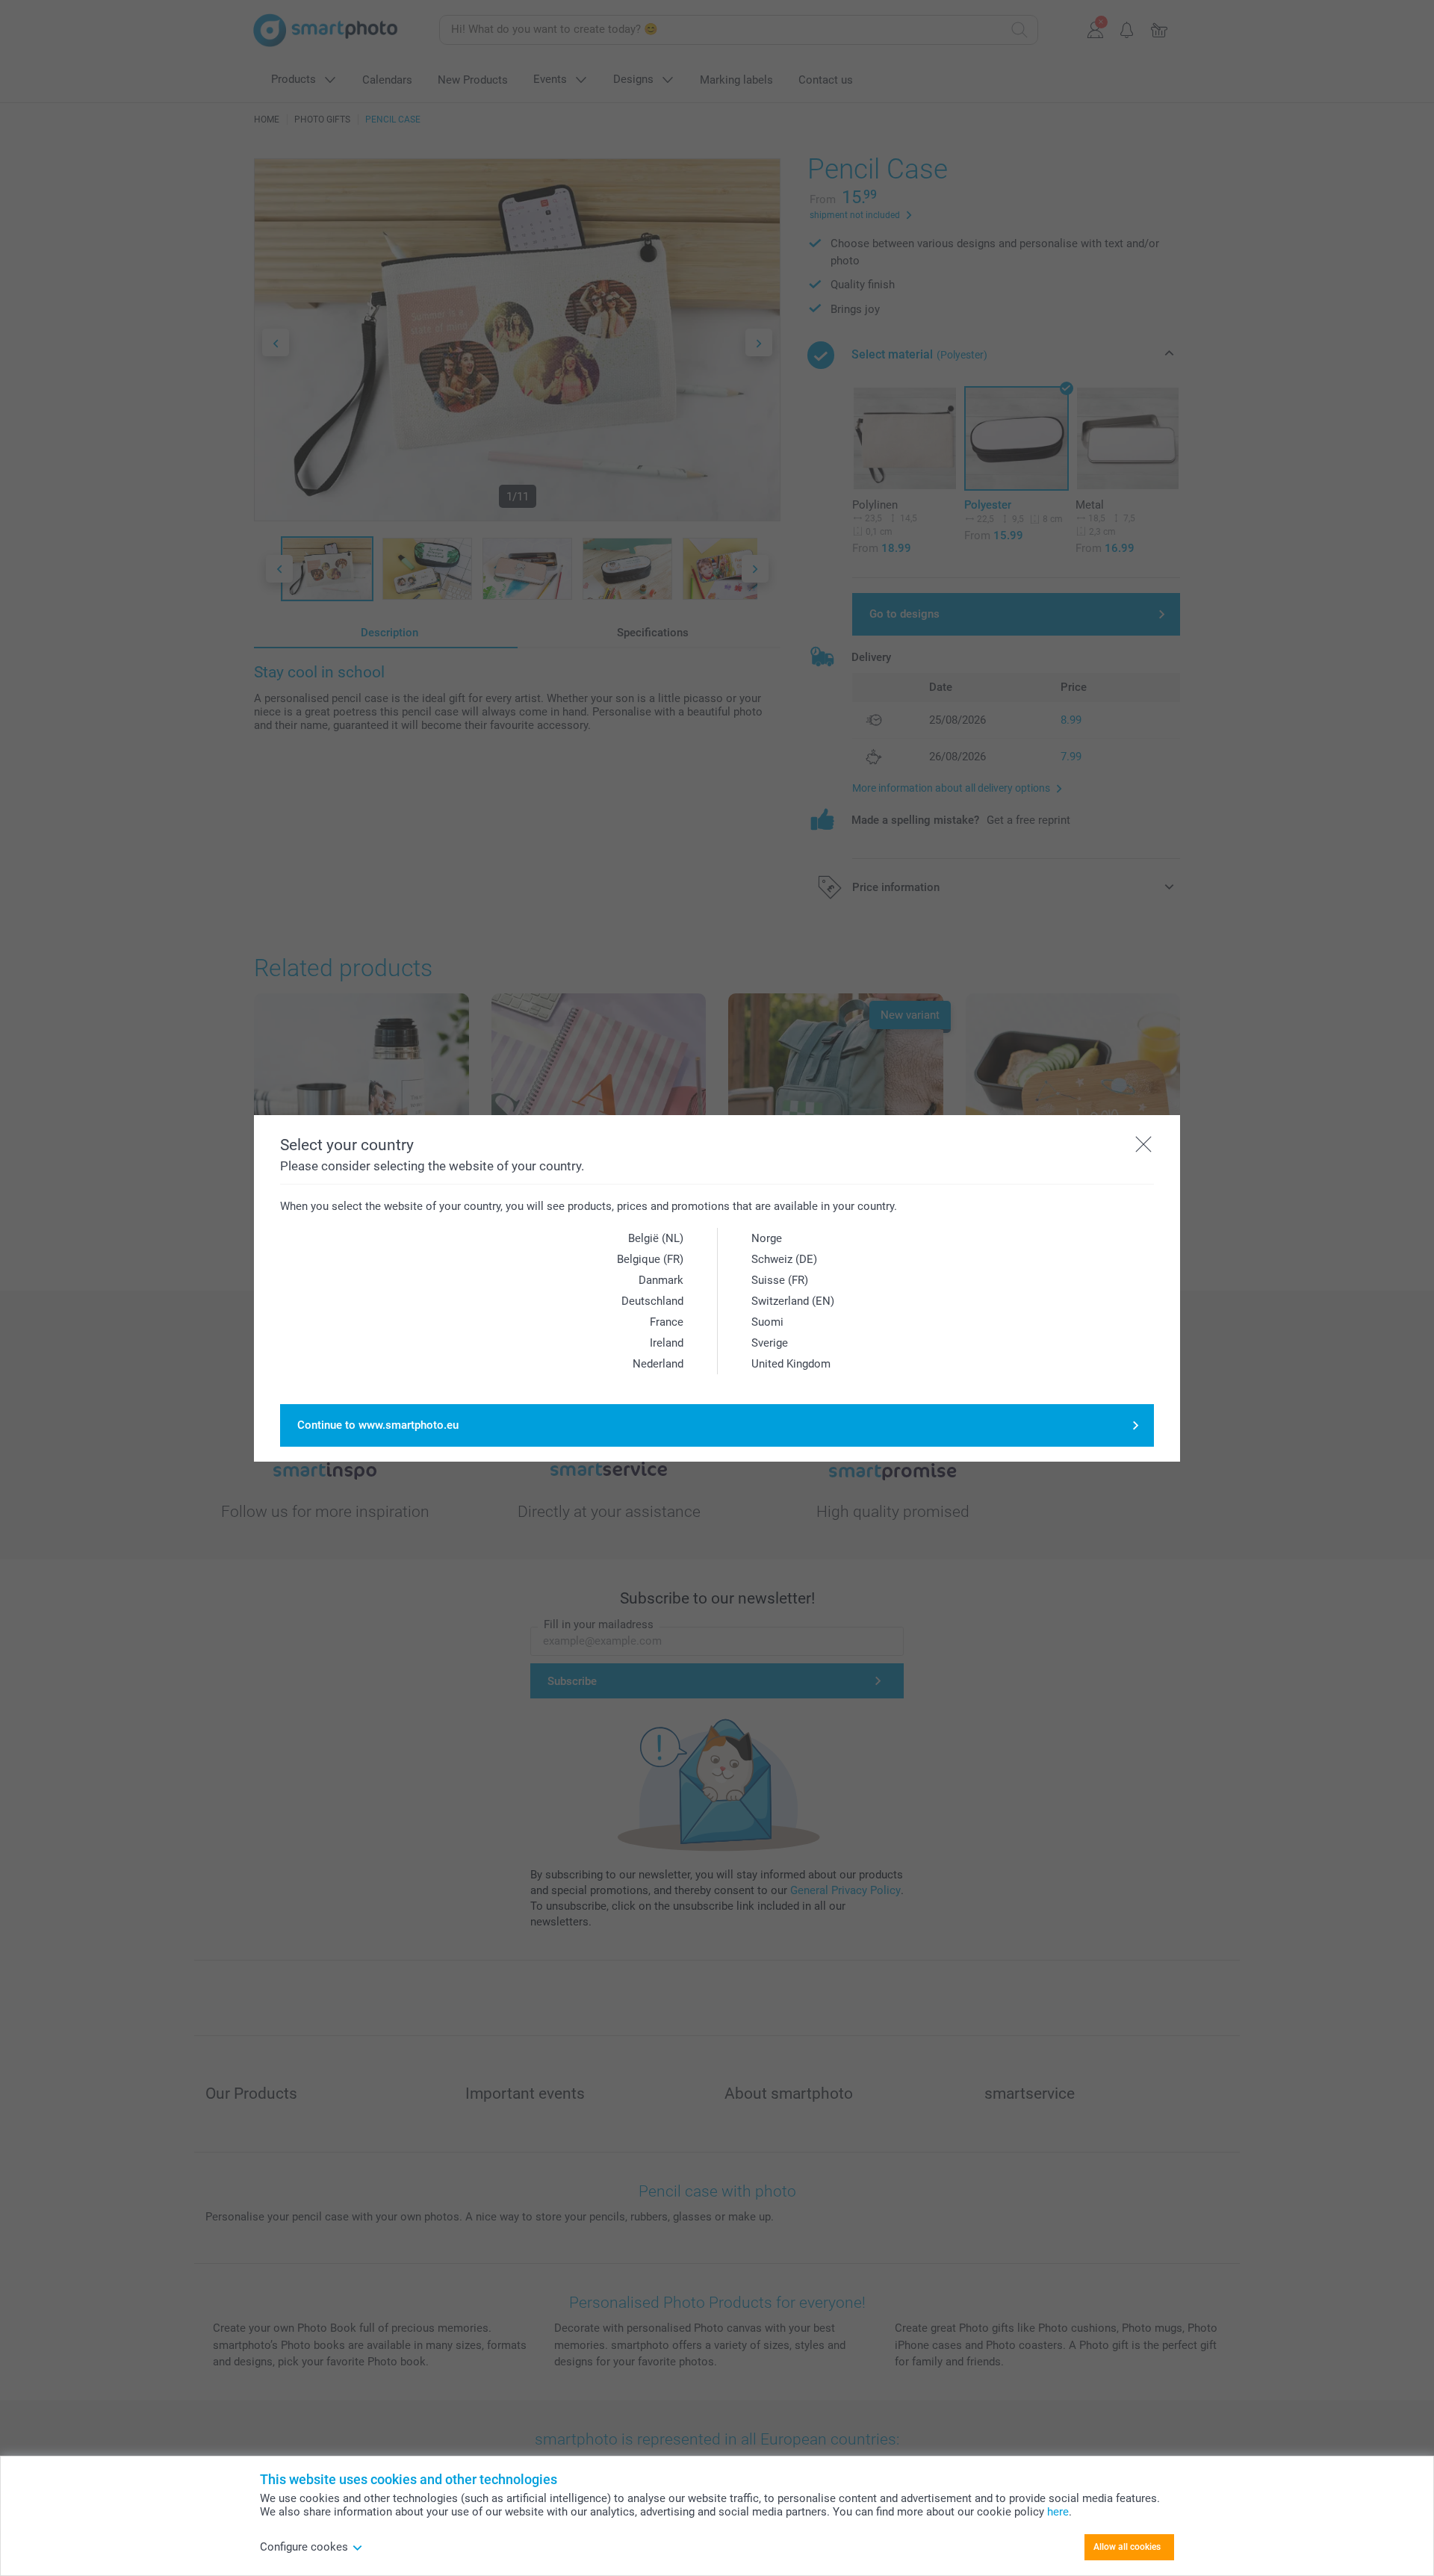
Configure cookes (304, 2547)
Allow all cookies (1127, 2547)
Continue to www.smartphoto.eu (378, 1425)
